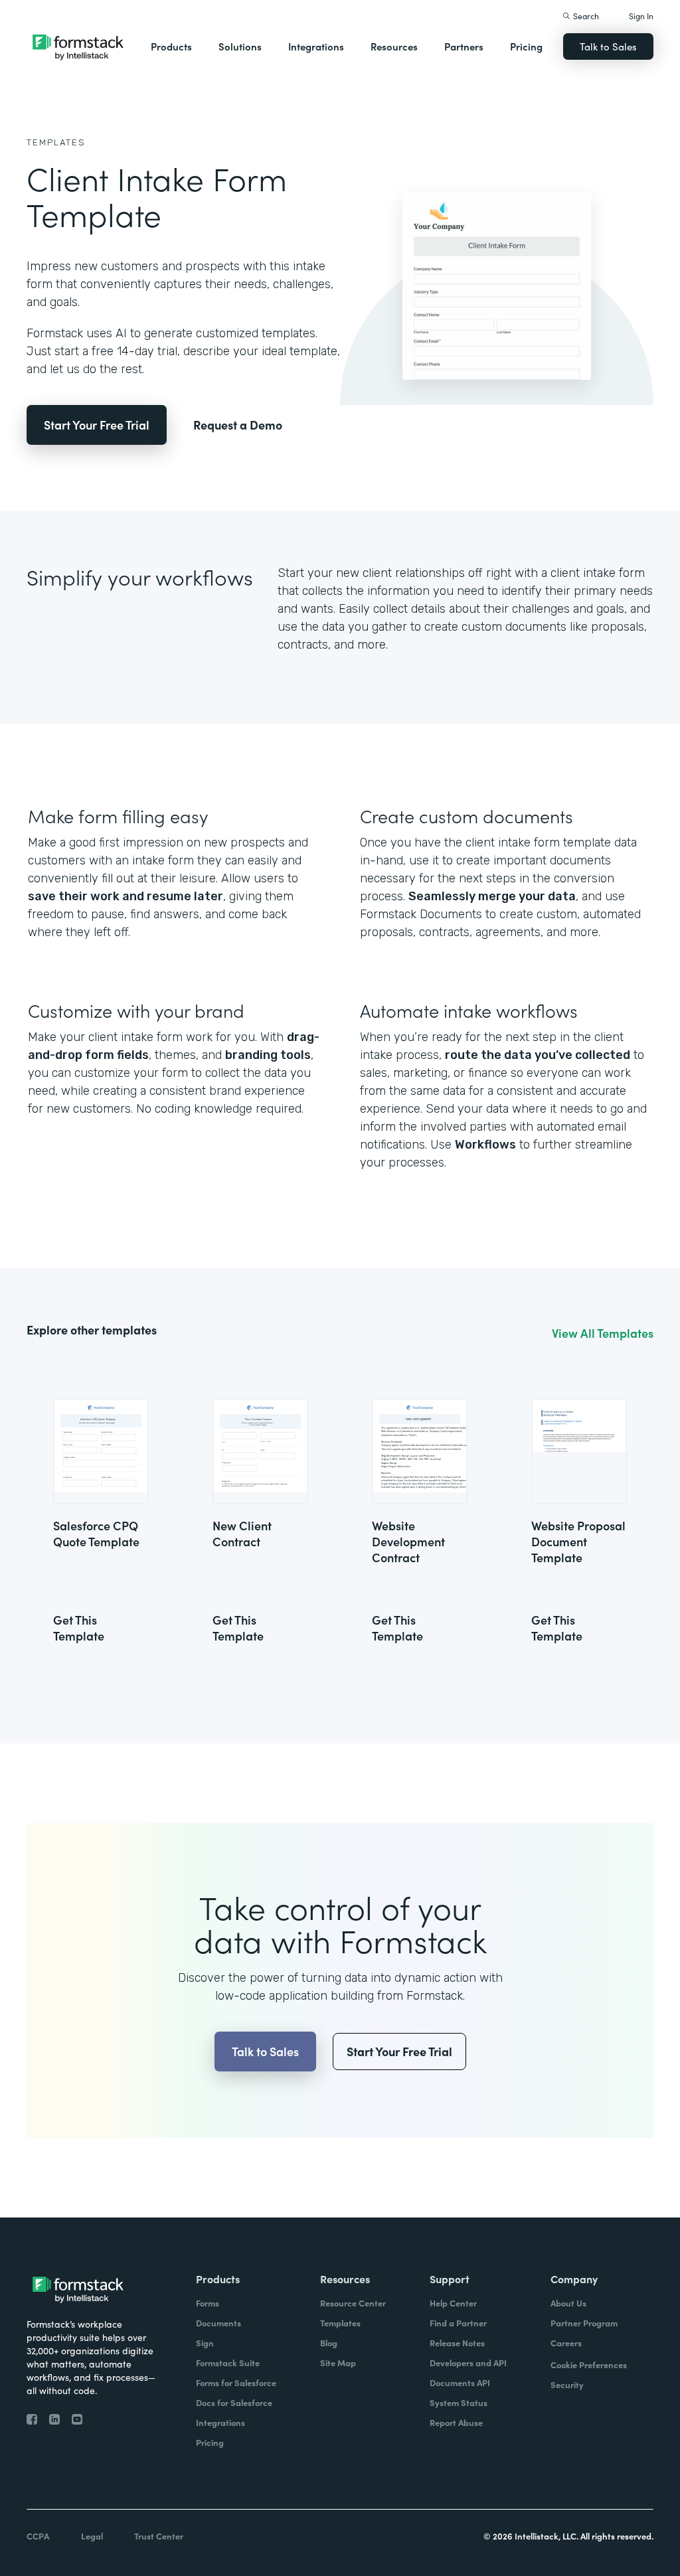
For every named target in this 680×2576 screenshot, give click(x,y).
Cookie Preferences (589, 2365)
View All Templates (603, 1333)
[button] (171, 46)
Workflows (485, 1145)
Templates (56, 142)
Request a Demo (238, 425)
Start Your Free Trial (97, 425)
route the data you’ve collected (538, 1055)
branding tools (268, 1055)
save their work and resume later (126, 896)
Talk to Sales (608, 46)
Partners (464, 46)
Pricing (526, 46)
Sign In (641, 16)
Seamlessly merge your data (492, 896)
